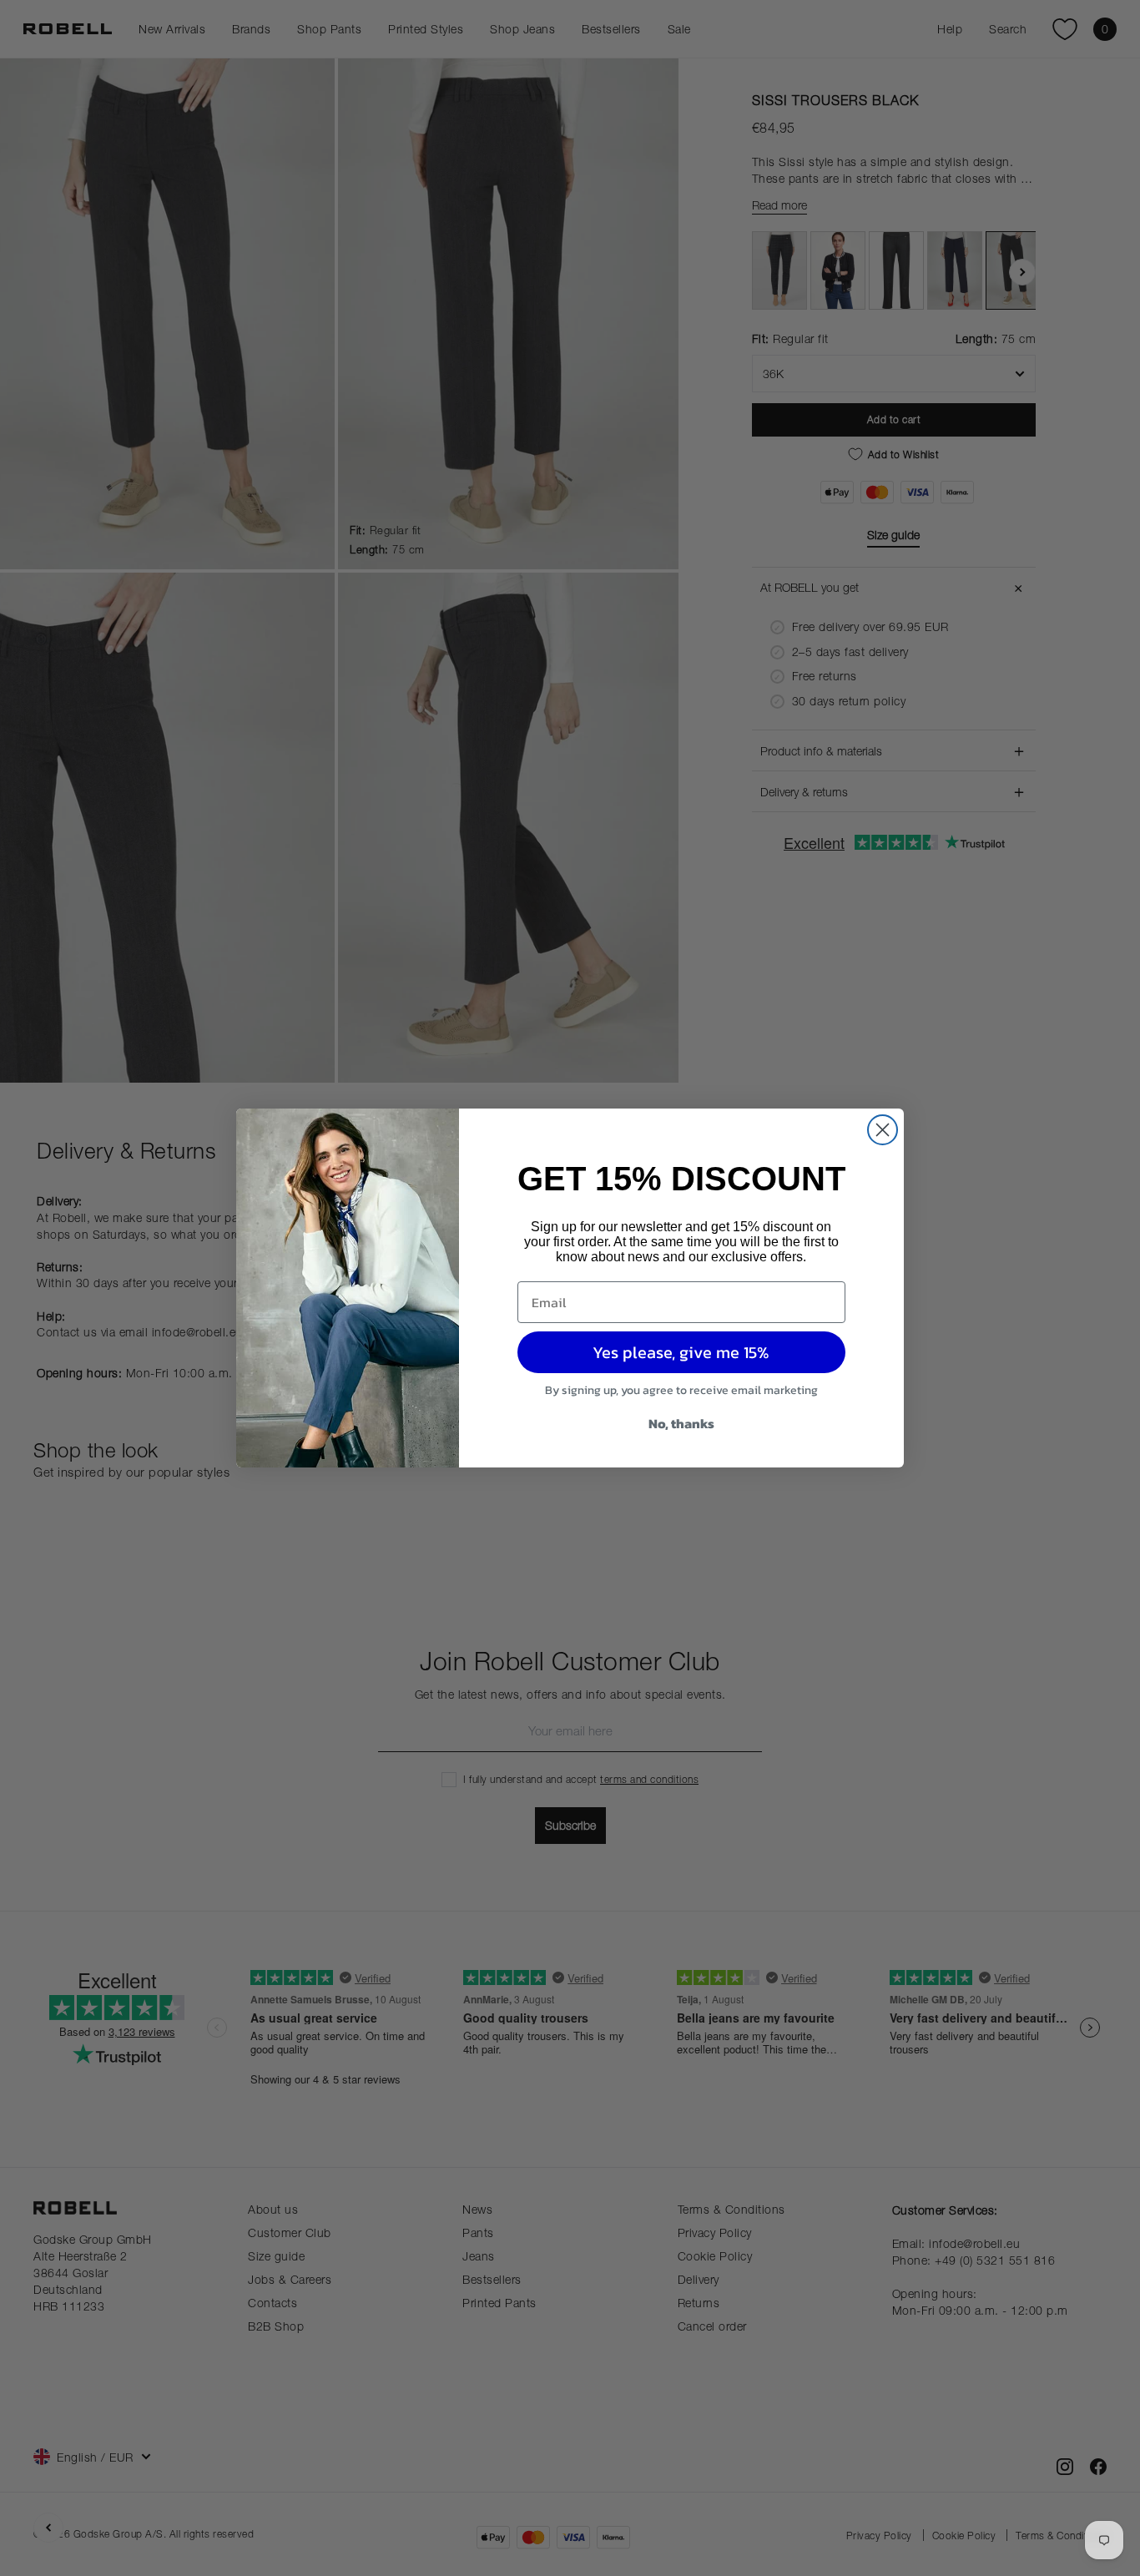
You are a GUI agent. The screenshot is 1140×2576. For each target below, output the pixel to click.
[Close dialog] (883, 1130)
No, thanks (681, 1423)
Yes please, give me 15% (681, 1352)
